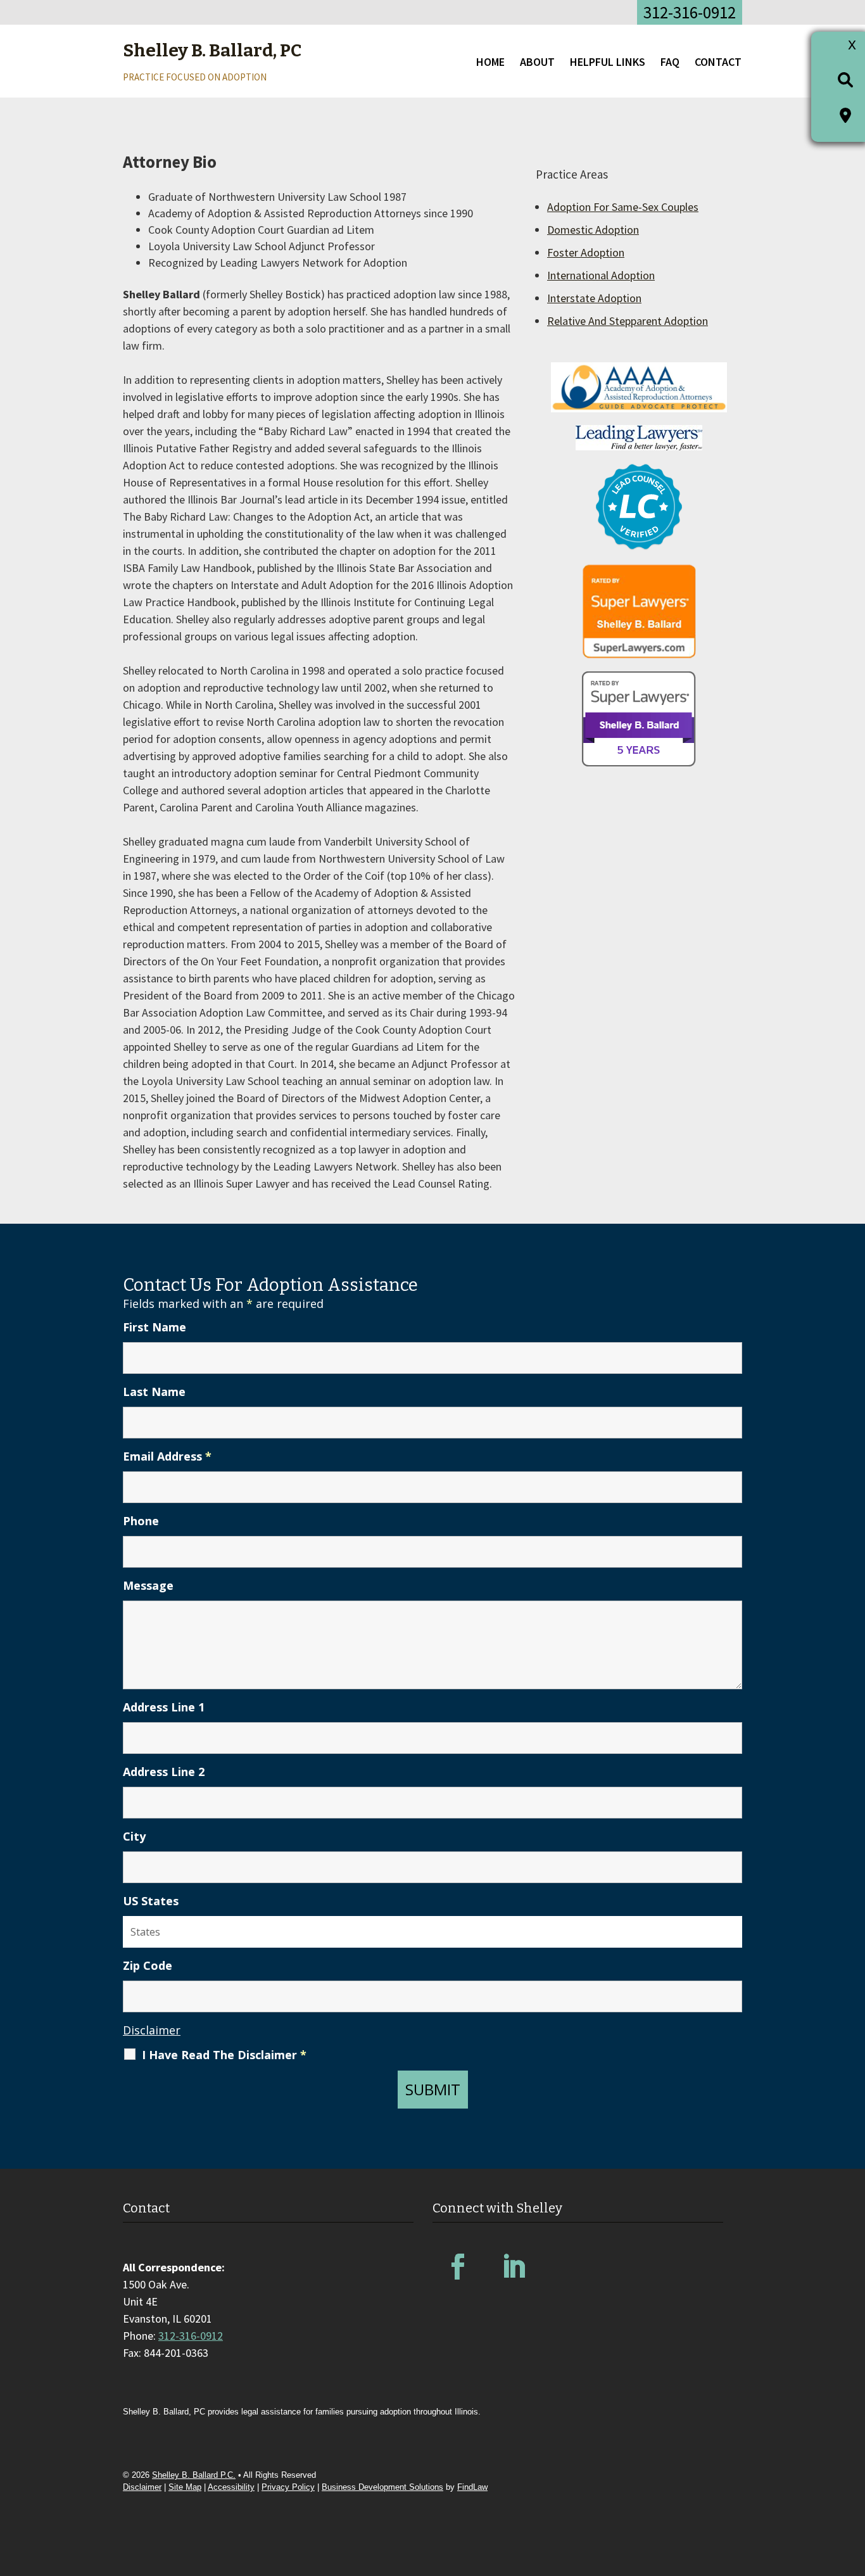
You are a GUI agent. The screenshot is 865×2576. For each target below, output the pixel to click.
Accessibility (231, 2487)
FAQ (670, 62)
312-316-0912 (690, 12)
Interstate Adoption (594, 298)
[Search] (845, 79)
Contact (718, 62)
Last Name (154, 1392)
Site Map (185, 2487)
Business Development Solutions (382, 2487)
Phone (141, 1521)
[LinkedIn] (514, 2267)
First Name (155, 1327)
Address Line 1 (164, 1707)
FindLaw (472, 2487)
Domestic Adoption (593, 230)
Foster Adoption (586, 252)
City (134, 1836)
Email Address (167, 1456)
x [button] (852, 43)
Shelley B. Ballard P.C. (194, 2475)
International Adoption (601, 275)
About (537, 62)
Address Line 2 (164, 1772)
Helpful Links (608, 62)
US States (151, 1901)
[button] (852, 2484)
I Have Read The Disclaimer (224, 2055)
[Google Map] (845, 115)
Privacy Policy (288, 2487)
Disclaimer (152, 2030)
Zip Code (148, 1965)
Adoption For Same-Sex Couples (623, 207)
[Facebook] (458, 2267)
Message (148, 1585)
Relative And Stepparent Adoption (628, 321)
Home (490, 62)
